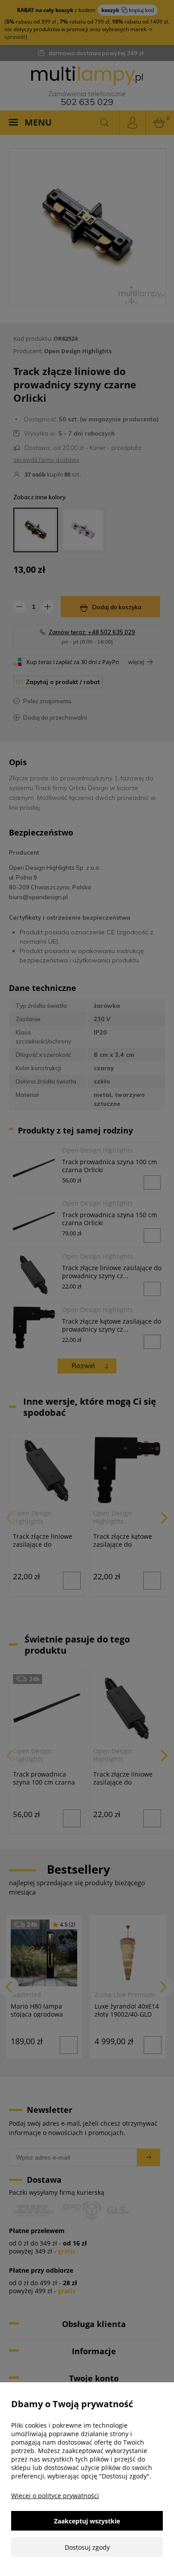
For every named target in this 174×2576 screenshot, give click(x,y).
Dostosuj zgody (87, 2547)
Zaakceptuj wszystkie (87, 2521)
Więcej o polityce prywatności (55, 2496)
